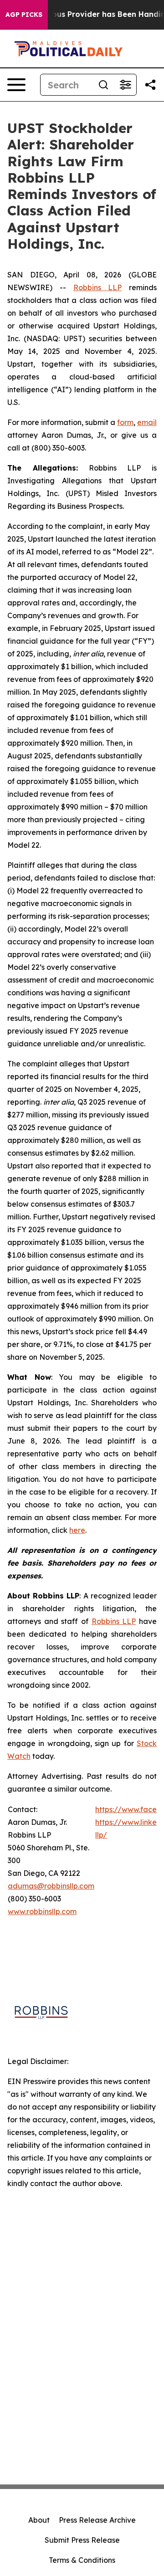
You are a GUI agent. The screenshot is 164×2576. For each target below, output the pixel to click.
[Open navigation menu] (16, 85)
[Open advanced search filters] (125, 85)
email (147, 422)
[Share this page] (150, 85)
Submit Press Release (82, 2540)
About (39, 2520)
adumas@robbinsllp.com (51, 1886)
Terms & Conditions (82, 2560)
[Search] (103, 85)
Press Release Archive (97, 2520)
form (125, 422)
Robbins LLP (98, 287)
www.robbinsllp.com (42, 1911)
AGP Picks (24, 15)
